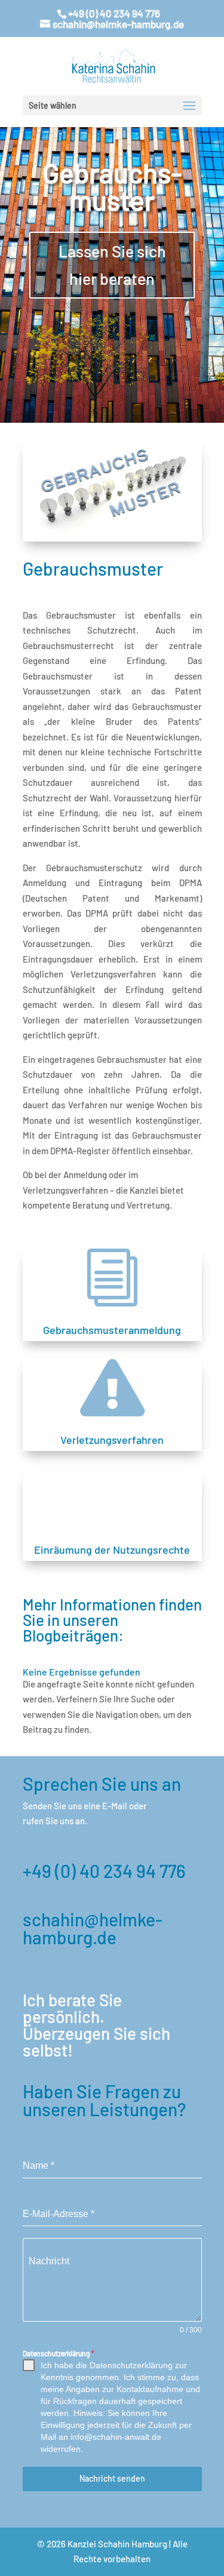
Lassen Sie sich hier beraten (112, 265)
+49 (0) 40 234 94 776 (104, 1871)
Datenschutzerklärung (59, 2353)
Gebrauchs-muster (112, 186)
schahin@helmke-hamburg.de (93, 1928)
